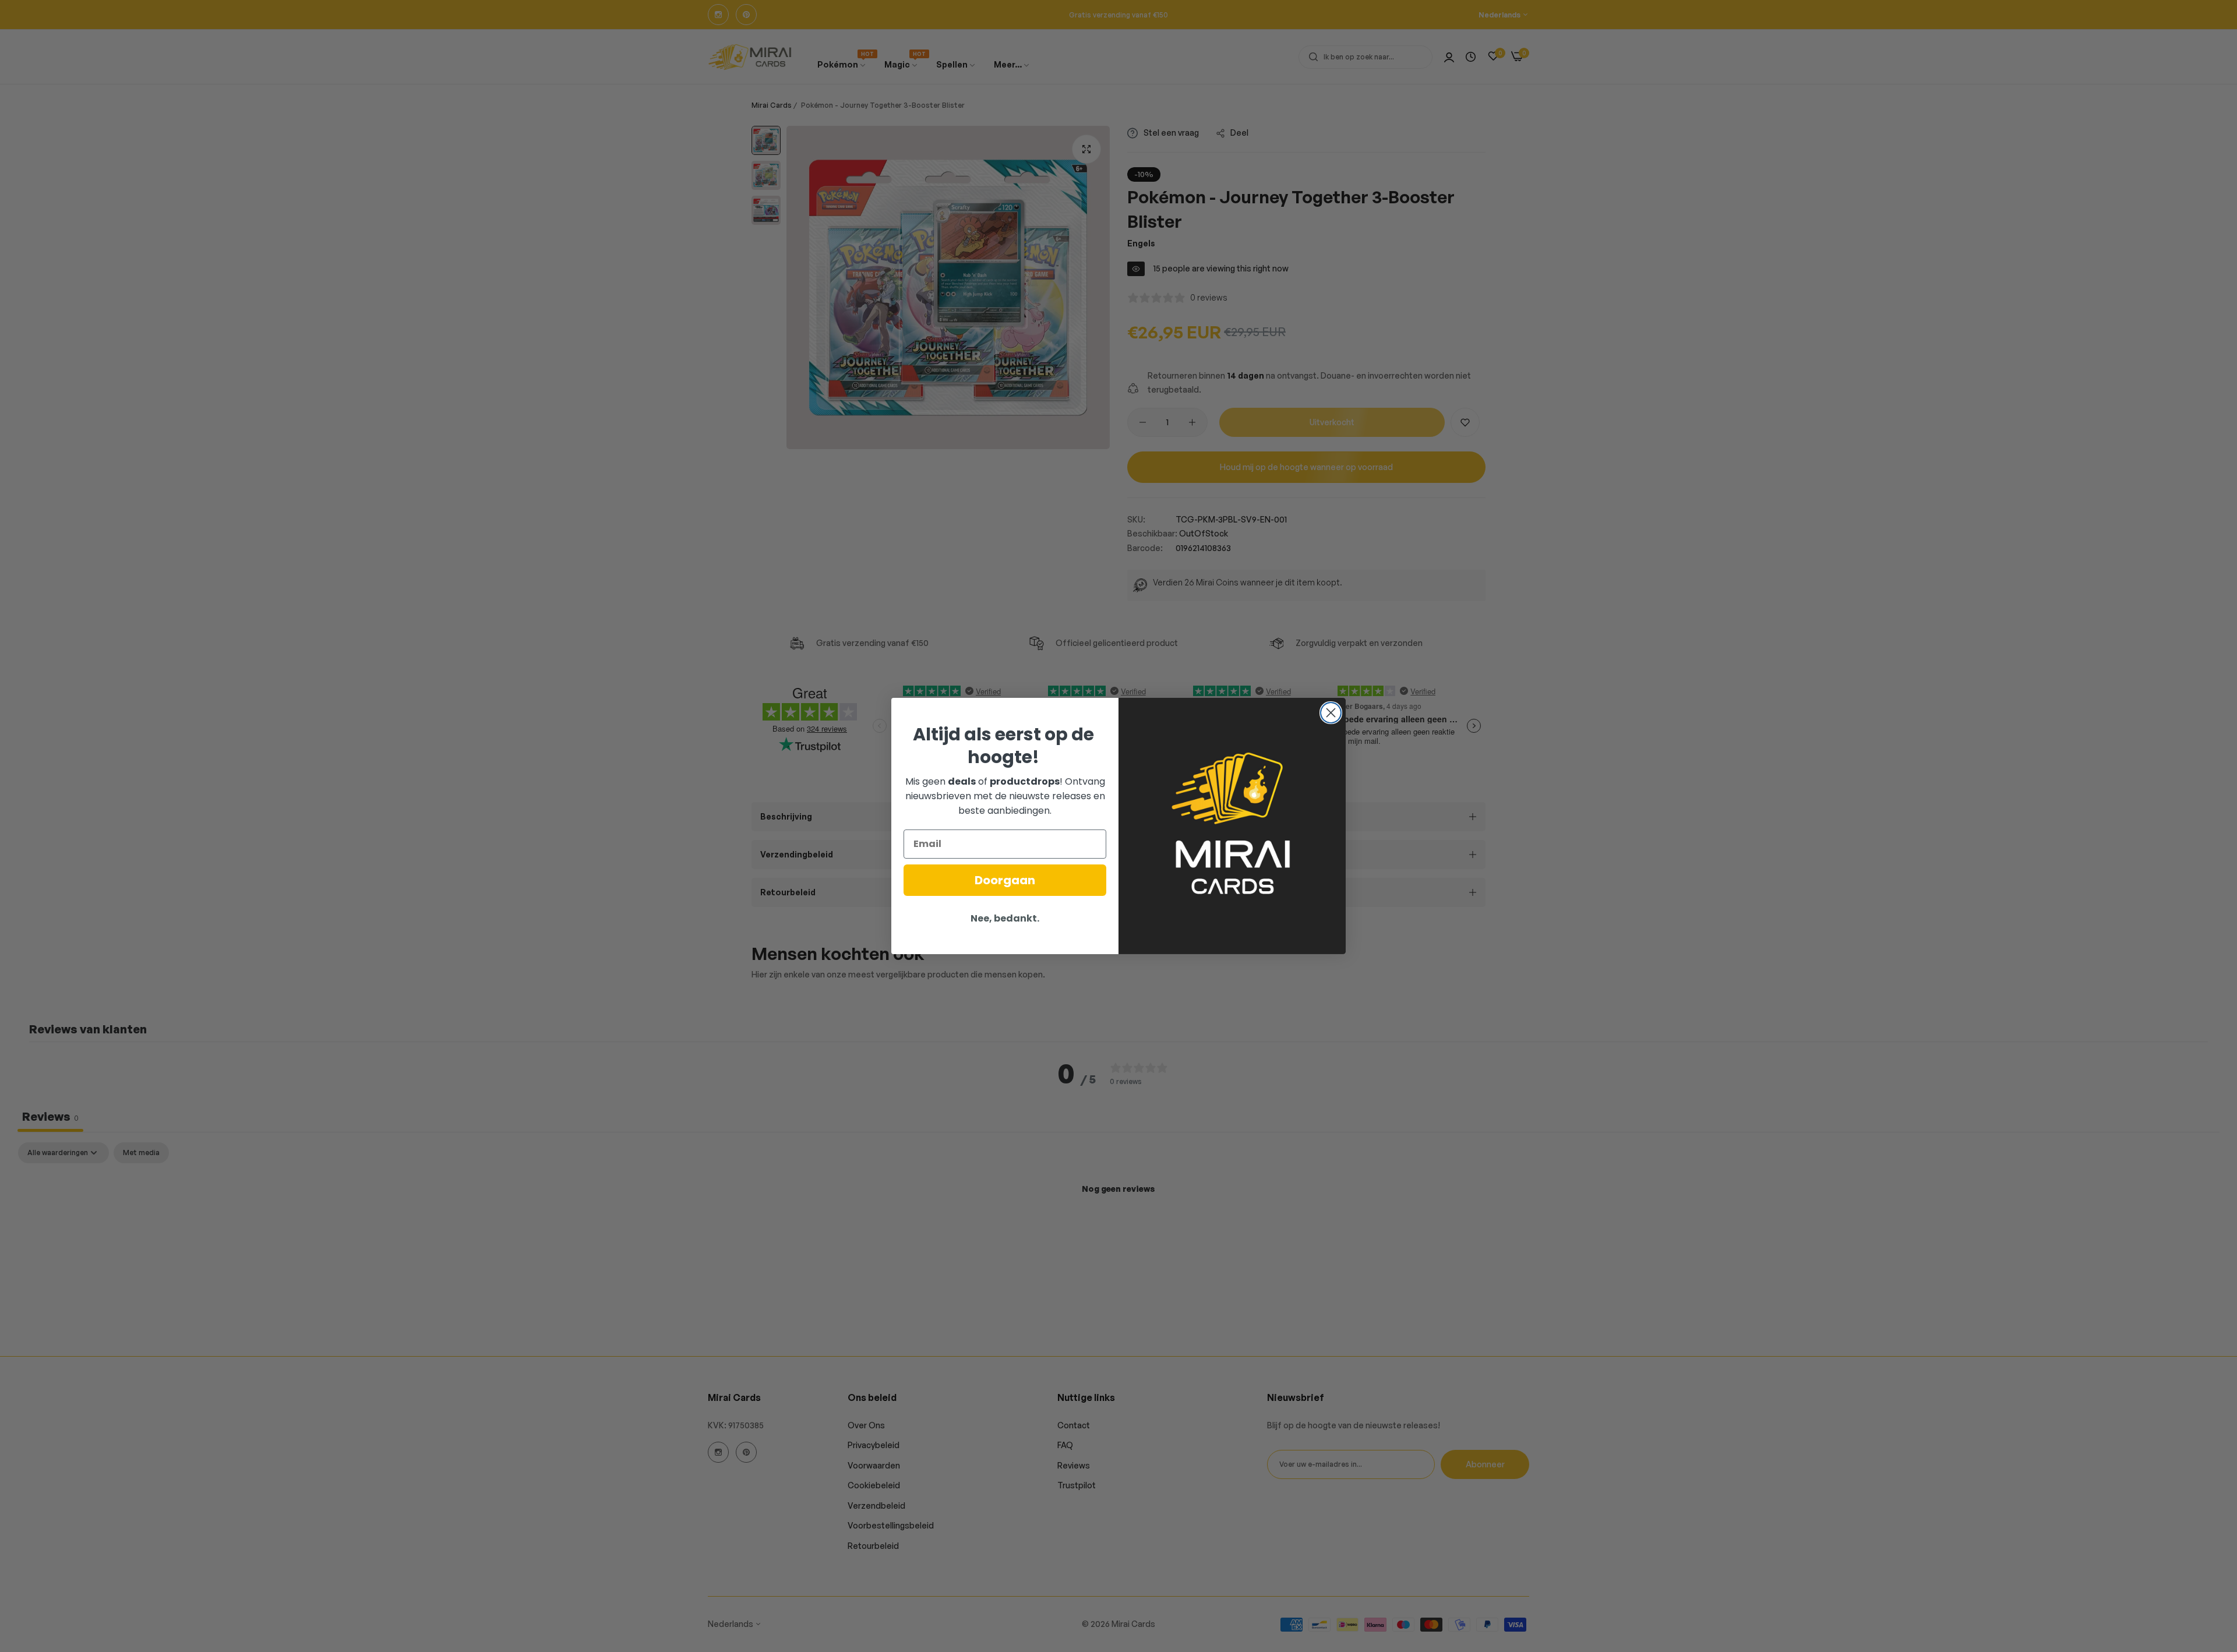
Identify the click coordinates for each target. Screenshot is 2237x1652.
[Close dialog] (1331, 713)
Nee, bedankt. (1005, 918)
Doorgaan (1005, 880)
